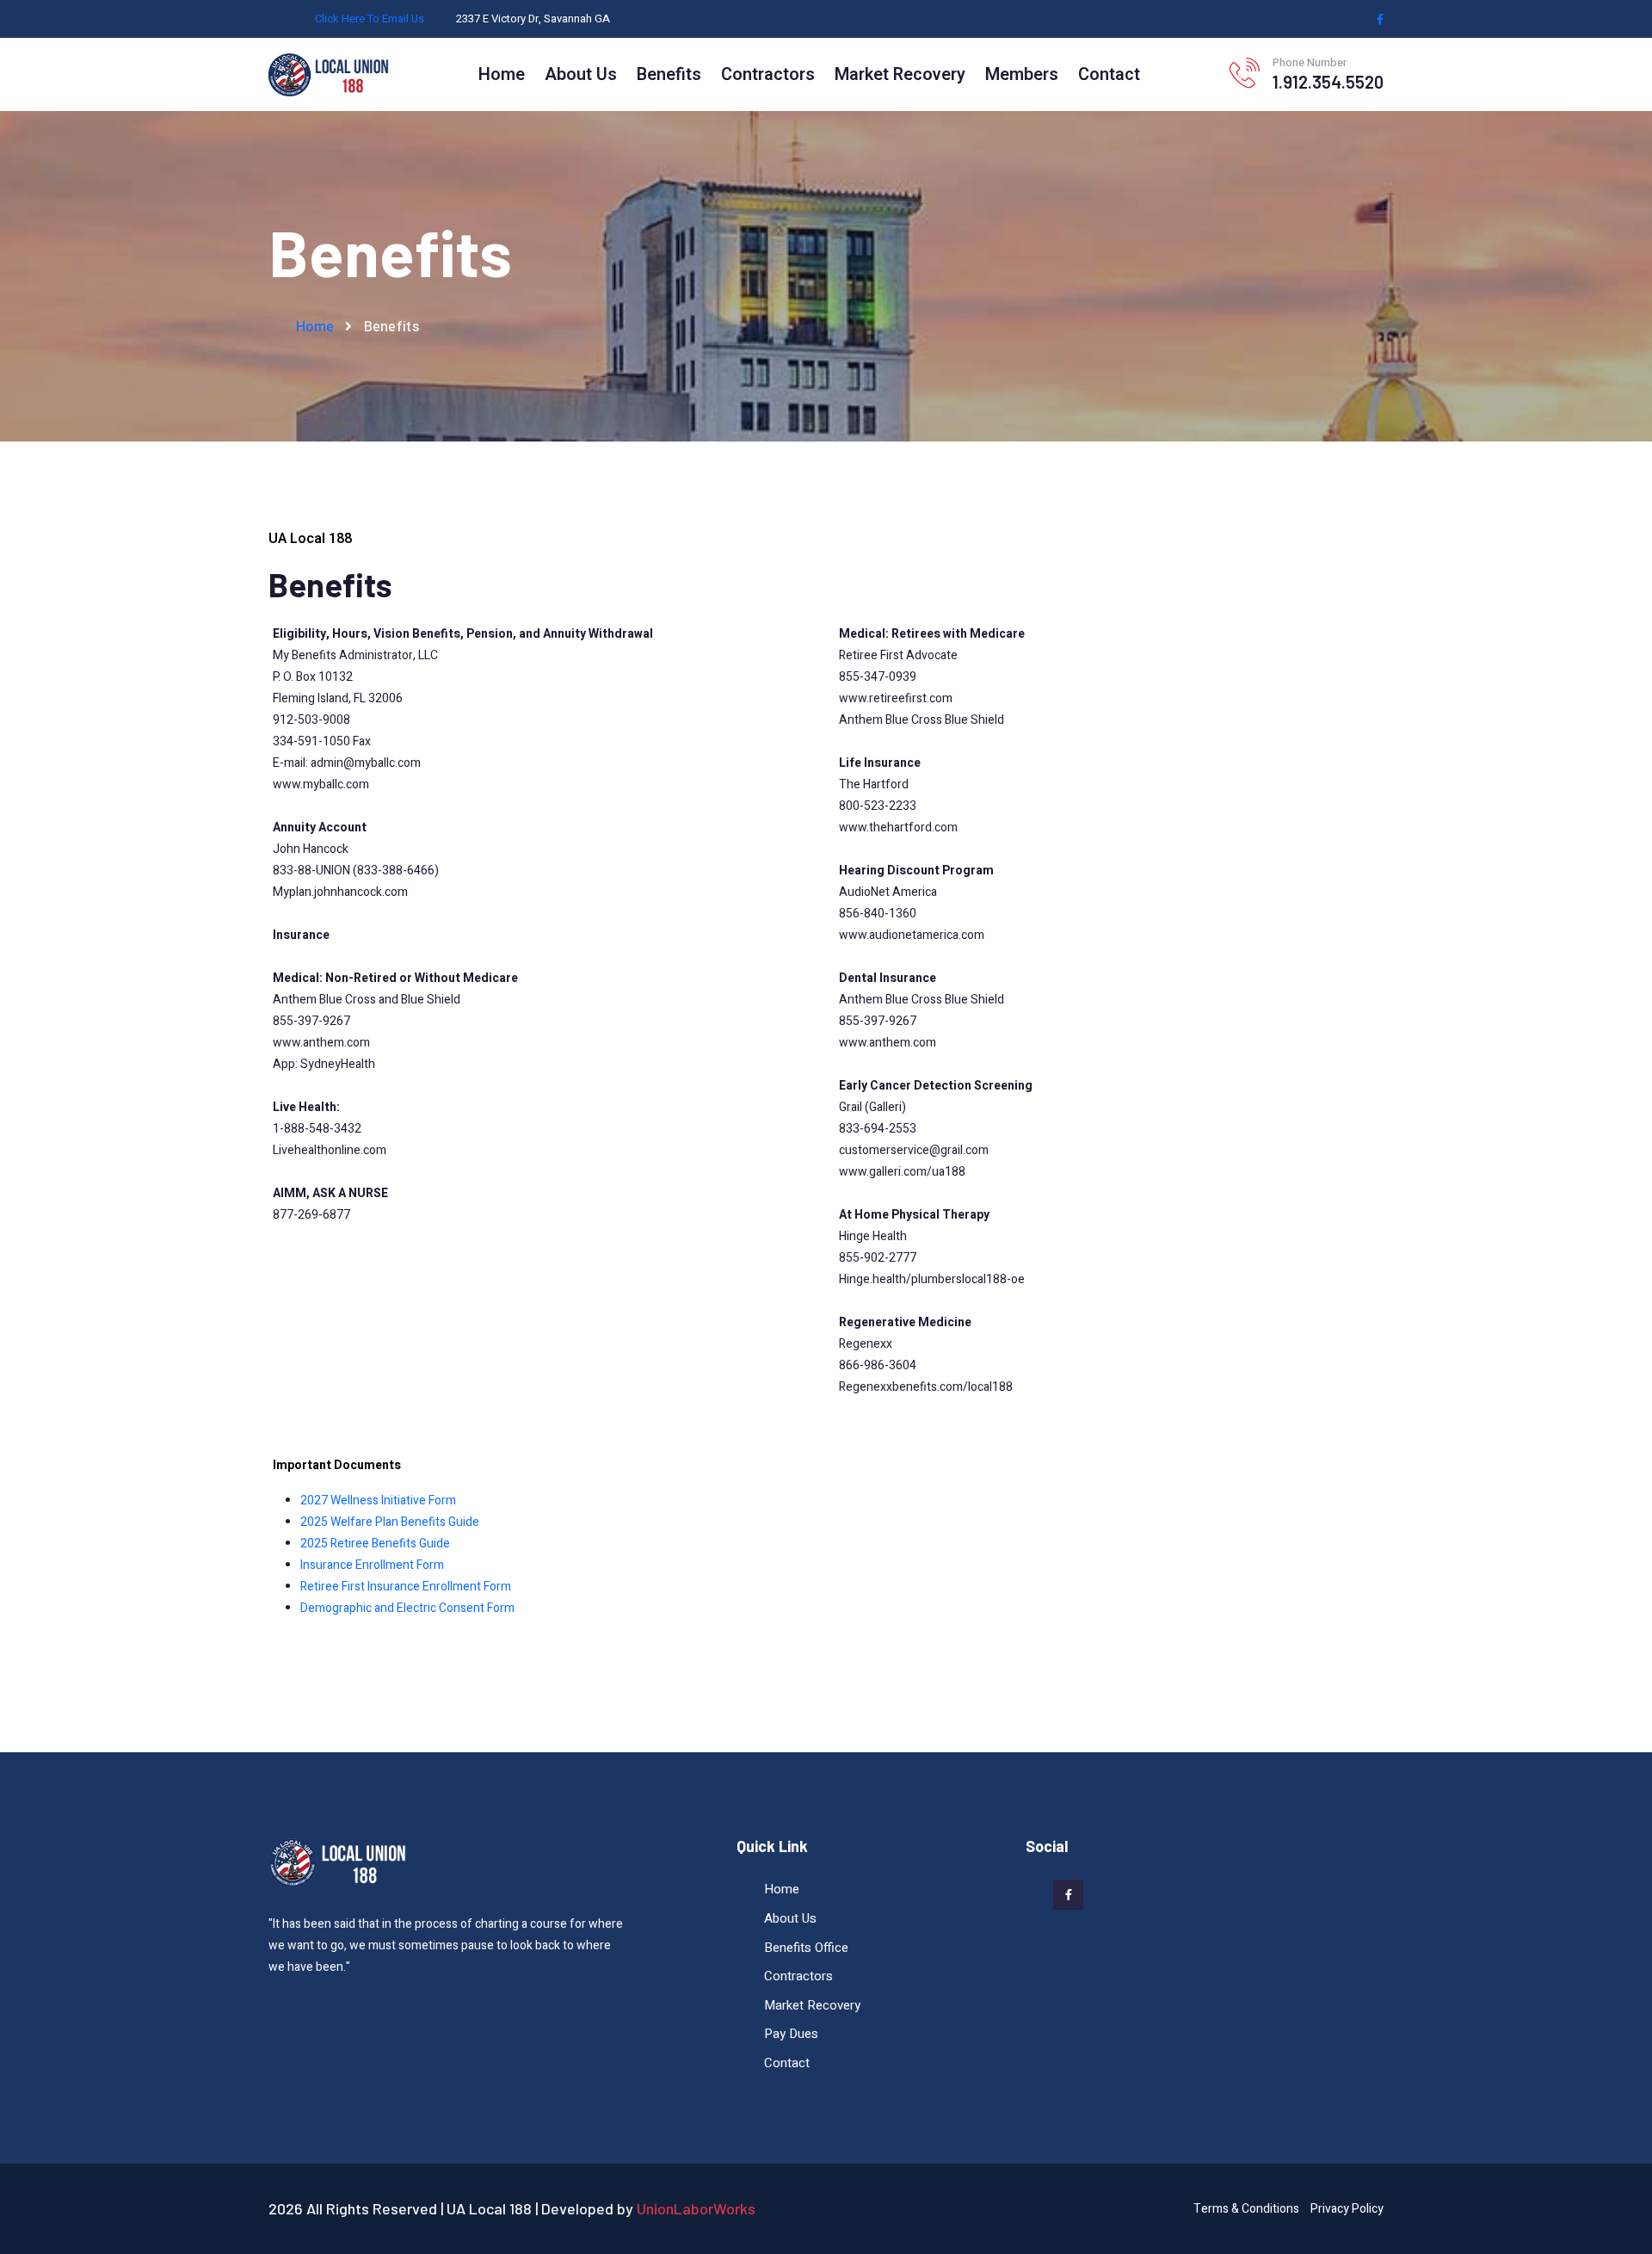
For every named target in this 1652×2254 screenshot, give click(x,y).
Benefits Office (806, 1948)
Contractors (768, 74)
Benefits (669, 74)
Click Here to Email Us (370, 19)
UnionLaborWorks (696, 2208)
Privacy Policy (1347, 2209)
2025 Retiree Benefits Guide (375, 1544)
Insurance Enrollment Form (372, 1565)
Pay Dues (791, 2034)
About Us (581, 74)
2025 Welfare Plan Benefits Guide (390, 1522)
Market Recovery (900, 74)
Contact (1109, 74)
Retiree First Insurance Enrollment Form (406, 1587)
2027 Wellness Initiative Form (378, 1501)
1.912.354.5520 (1328, 82)
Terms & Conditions (1246, 2209)
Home (502, 74)
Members (1022, 74)
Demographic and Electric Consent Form (407, 1608)
